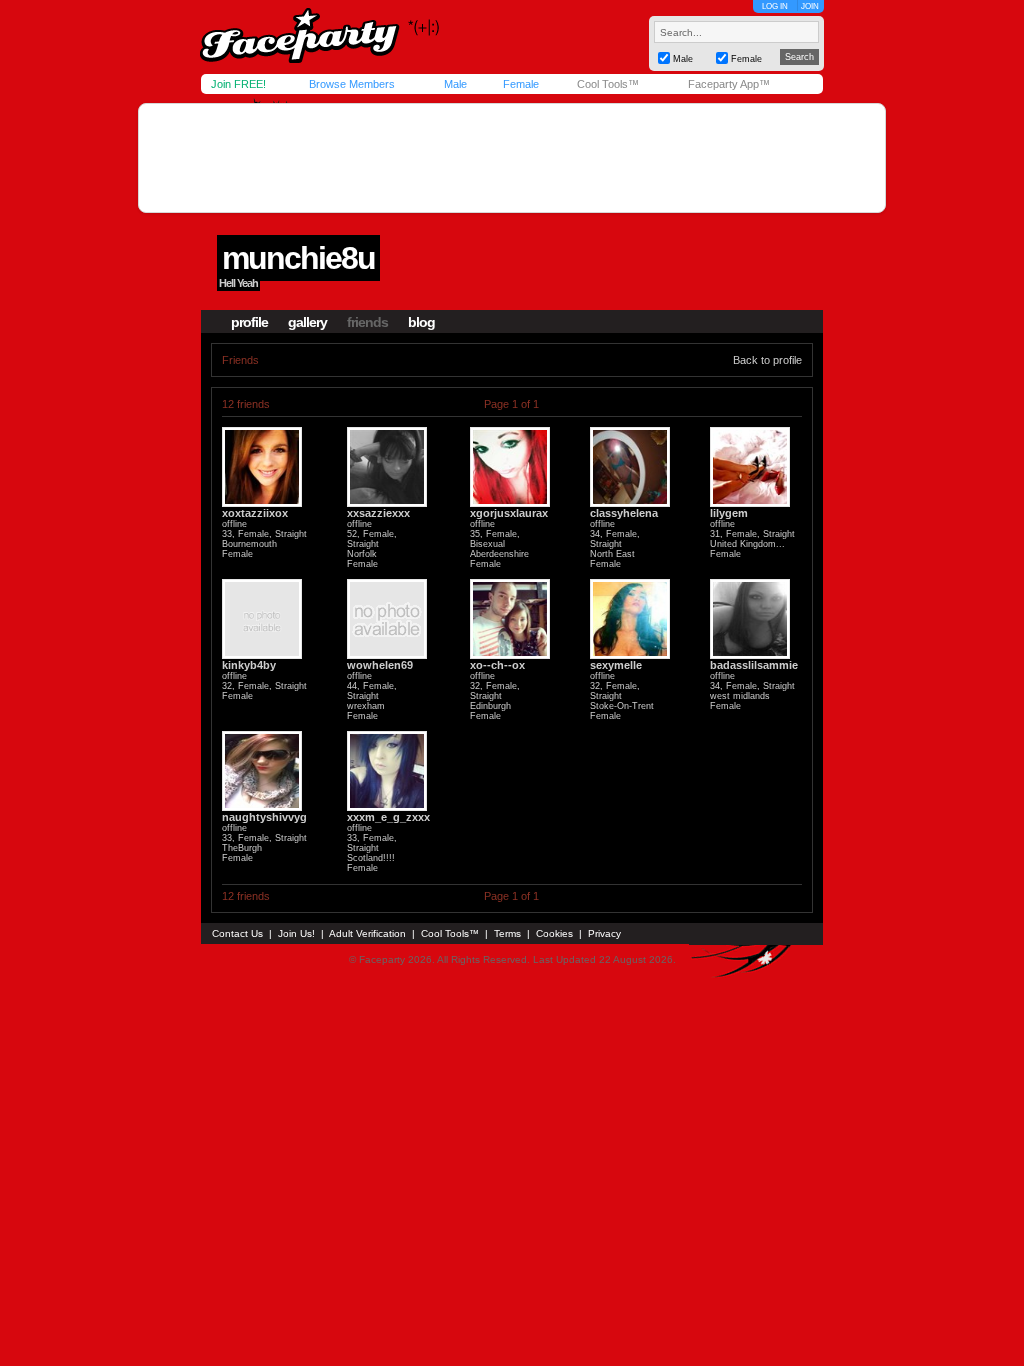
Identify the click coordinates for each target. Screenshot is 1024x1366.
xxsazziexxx (378, 513)
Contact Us (237, 933)
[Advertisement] (512, 158)
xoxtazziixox (255, 513)
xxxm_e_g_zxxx (388, 817)
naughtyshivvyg (264, 817)
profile (249, 322)
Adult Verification (367, 933)
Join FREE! (238, 84)
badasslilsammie (754, 665)
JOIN (810, 6)
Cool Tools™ (608, 84)
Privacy (604, 933)
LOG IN (775, 6)
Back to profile (767, 360)
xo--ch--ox (497, 665)
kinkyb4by (249, 665)
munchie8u (298, 258)
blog (421, 322)
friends (367, 322)
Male (455, 84)
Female (521, 84)
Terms (507, 933)
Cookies (554, 933)
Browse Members (352, 84)
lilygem (729, 513)
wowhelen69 (380, 665)
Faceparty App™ (729, 84)
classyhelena (624, 513)
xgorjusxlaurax (509, 513)
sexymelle (616, 665)
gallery (307, 322)
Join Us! (296, 933)
